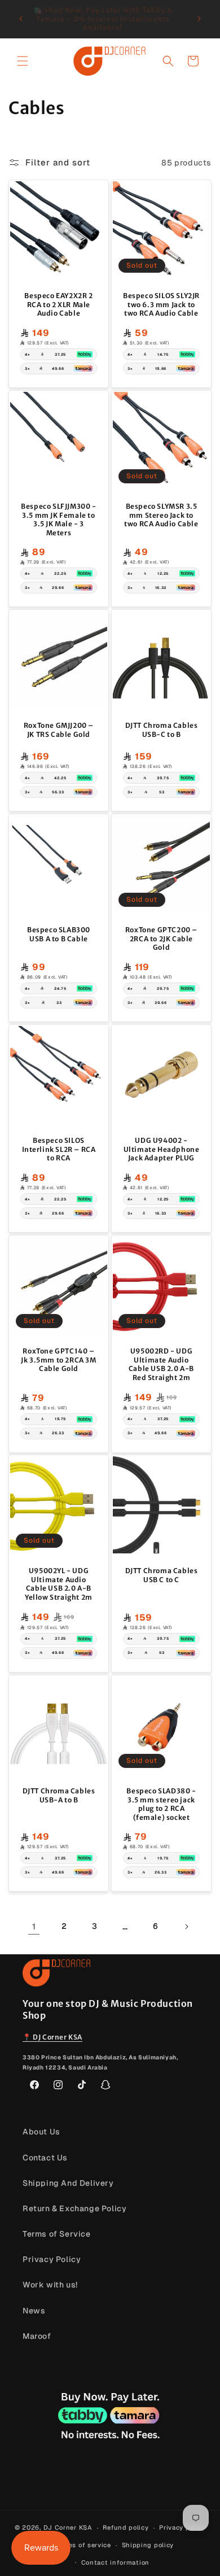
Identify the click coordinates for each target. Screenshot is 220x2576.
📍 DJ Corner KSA (52, 2037)
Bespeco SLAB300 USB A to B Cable (59, 934)
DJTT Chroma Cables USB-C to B (162, 730)
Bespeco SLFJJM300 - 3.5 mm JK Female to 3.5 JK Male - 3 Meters (58, 519)
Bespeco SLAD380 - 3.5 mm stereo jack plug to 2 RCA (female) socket (161, 1804)
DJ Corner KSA (68, 2527)
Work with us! (50, 2285)
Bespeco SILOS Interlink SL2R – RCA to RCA (59, 1149)
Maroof (37, 2336)
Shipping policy (148, 2545)
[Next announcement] (199, 19)
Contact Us (45, 2158)
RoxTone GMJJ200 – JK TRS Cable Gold (59, 730)
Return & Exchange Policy (74, 2208)
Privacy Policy (52, 2259)
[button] (23, 61)
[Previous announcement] (21, 19)
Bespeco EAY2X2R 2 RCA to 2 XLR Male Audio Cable (58, 304)
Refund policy (126, 2527)
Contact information (115, 2562)
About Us (41, 2132)
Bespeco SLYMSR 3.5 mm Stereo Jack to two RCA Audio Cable (161, 515)
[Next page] (186, 1927)
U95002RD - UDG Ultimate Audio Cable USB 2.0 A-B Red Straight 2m (161, 1364)
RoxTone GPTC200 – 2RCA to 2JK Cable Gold (161, 938)
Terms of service (84, 2545)
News (34, 2311)
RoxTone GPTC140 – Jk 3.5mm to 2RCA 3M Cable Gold (58, 1360)
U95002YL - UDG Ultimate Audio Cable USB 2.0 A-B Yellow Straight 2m (59, 1584)
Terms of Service (57, 2234)
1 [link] (34, 1926)
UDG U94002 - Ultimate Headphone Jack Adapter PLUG (162, 1149)
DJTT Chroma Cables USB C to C (162, 1575)
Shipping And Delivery (68, 2183)
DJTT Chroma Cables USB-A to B (59, 1795)
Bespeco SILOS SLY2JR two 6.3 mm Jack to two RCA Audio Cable (161, 304)
